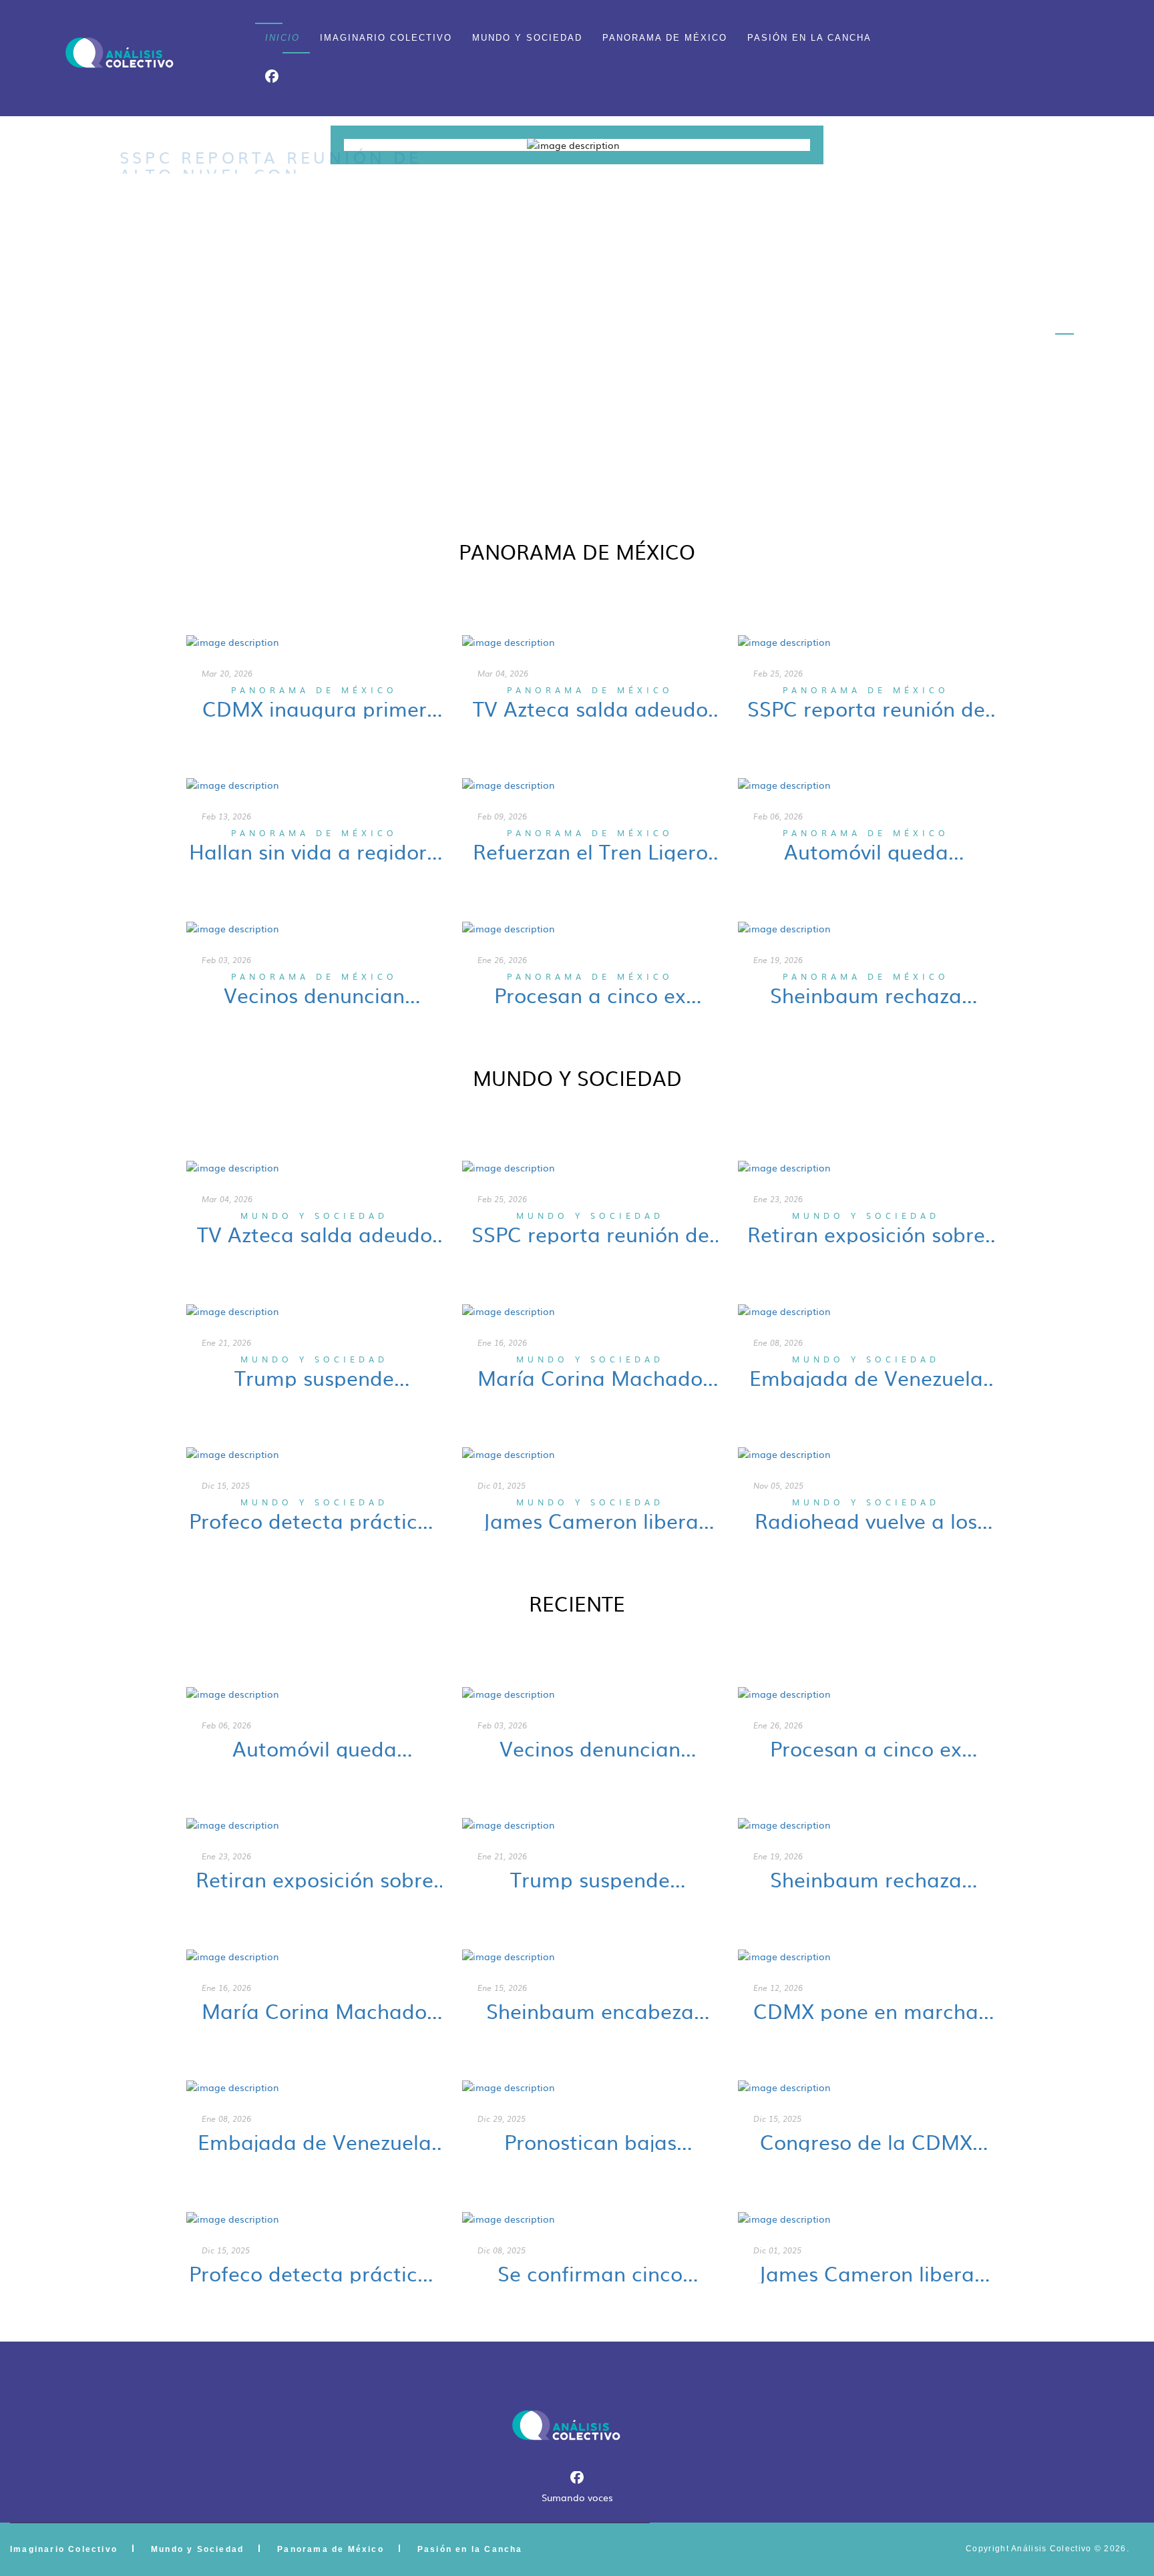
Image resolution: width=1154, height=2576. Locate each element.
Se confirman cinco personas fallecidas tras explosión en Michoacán (590, 2273)
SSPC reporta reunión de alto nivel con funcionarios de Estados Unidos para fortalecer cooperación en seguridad (866, 708)
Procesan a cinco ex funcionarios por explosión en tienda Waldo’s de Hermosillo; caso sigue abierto (590, 994)
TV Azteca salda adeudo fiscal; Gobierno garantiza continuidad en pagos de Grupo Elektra (590, 708)
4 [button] (1065, 367)
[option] (577, 145)
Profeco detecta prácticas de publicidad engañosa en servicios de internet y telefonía (314, 1520)
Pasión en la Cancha (809, 38)
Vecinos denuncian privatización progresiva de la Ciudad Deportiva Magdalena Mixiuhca (315, 994)
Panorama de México (665, 38)
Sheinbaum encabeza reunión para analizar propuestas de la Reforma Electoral (590, 2010)
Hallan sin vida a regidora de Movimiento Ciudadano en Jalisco (314, 851)
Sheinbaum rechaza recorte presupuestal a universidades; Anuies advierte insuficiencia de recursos (866, 994)
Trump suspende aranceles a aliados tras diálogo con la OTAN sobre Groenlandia (315, 1377)
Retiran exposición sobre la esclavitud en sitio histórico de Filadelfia (866, 1234)
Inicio (282, 38)
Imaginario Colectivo (386, 38)
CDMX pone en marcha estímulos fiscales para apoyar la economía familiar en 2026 (866, 2010)
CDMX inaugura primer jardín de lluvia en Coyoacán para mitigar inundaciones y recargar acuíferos (314, 708)
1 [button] (1065, 267)
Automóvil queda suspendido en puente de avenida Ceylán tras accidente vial (866, 851)
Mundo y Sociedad (527, 38)
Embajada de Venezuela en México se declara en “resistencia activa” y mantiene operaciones (866, 1377)
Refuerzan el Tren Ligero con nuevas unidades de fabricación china (590, 851)
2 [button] (1065, 301)
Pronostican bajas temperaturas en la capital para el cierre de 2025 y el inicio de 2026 (590, 2141)
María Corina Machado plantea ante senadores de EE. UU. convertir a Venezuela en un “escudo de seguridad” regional (590, 1377)
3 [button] (1065, 334)
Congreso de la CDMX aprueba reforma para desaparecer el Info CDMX (866, 2141)
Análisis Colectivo (1051, 2549)
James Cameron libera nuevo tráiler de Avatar (590, 1520)
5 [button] (1065, 401)
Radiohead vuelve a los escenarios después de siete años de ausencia (866, 1520)
